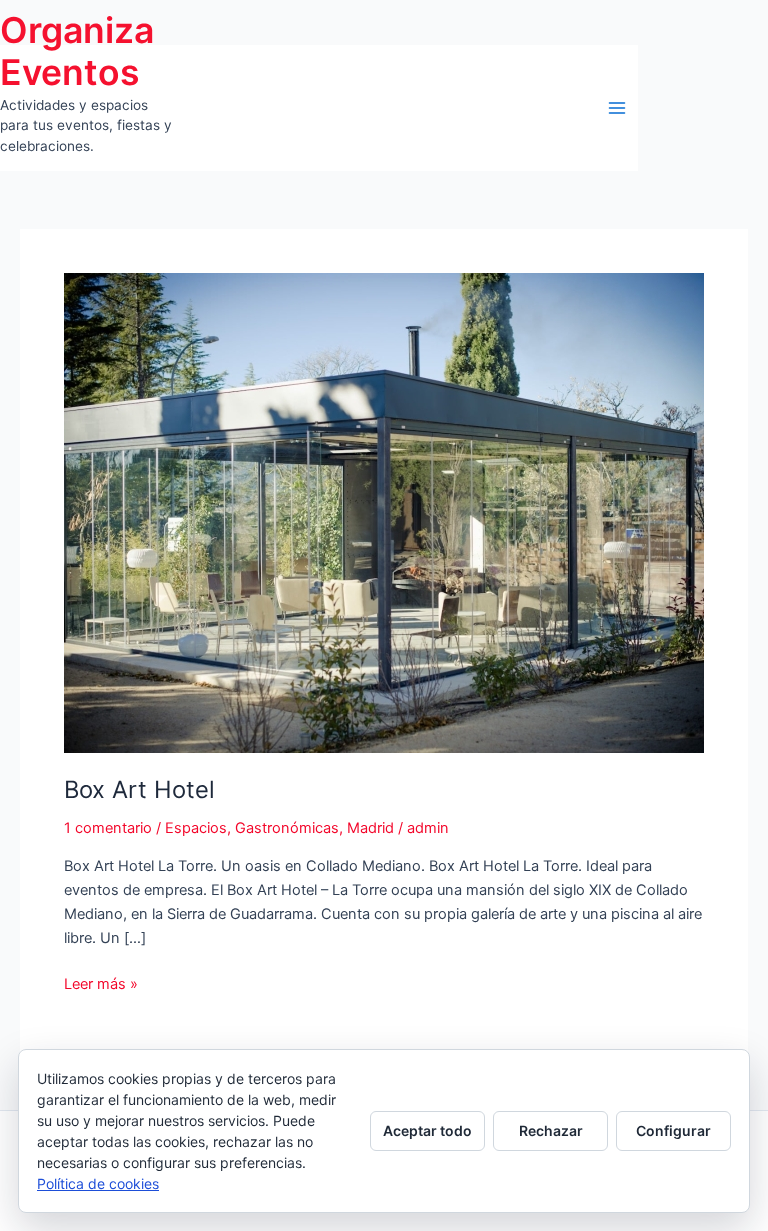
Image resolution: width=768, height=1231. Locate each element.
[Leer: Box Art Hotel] (384, 512)
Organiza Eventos (77, 52)
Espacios (196, 828)
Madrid (370, 828)
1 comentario (108, 828)
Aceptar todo (427, 1130)
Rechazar (551, 1130)
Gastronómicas (287, 828)
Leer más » (101, 985)
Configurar (673, 1130)
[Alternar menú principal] (617, 108)
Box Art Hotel (139, 789)
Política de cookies (98, 1183)
